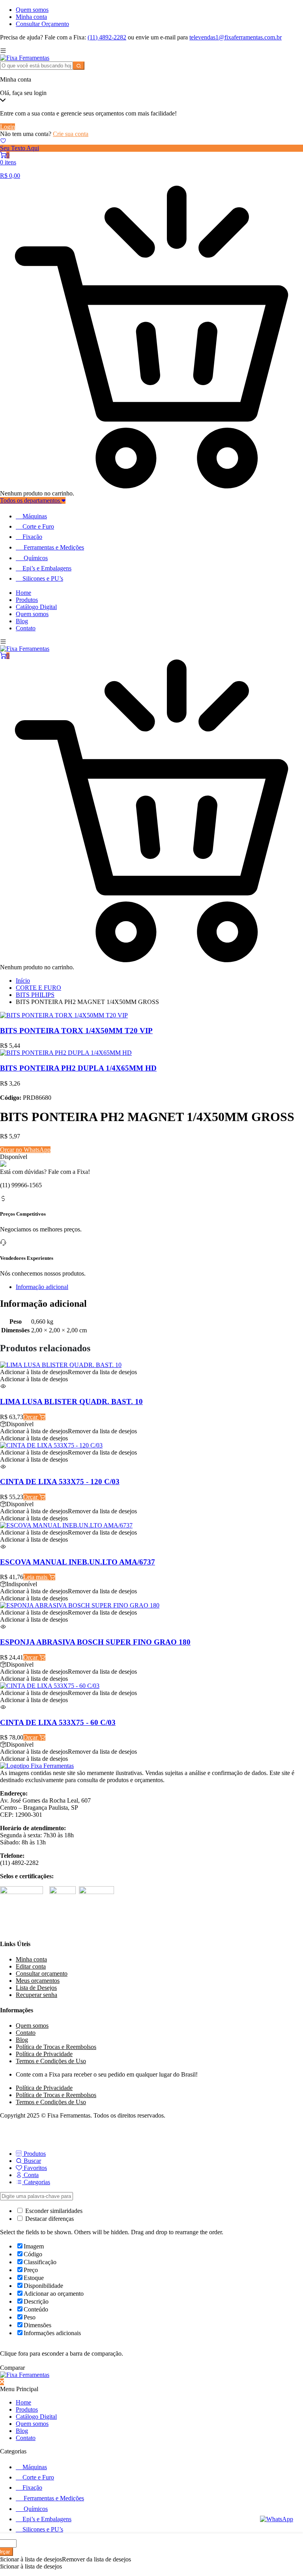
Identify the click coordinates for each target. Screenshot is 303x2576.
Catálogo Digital (36, 607)
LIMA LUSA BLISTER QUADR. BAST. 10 (71, 1402)
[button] (68, 1372)
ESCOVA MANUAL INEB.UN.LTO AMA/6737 (78, 1562)
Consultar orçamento (42, 1973)
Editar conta (31, 1966)
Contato (26, 628)
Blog (22, 621)
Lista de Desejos (36, 1988)
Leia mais (36, 1577)
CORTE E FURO (38, 988)
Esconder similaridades (53, 2211)
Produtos (27, 600)
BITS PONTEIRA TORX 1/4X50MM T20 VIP (76, 1031)
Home (23, 593)
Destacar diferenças (49, 2219)
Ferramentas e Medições (54, 547)
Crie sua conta (71, 134)
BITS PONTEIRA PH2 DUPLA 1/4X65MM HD (78, 1068)
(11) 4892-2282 (107, 37)
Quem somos (32, 10)
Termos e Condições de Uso (51, 2061)
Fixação (32, 537)
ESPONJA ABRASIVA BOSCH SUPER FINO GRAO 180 (95, 1642)
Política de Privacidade (44, 2054)
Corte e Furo (38, 526)
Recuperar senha (36, 1995)
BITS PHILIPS (35, 995)
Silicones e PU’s (43, 578)
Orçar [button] (31, 1417)
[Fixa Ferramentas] (25, 58)
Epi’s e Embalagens (47, 568)
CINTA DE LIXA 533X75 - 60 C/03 (58, 1722)
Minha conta (31, 17)
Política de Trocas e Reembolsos (56, 2047)
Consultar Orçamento (42, 24)
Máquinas (35, 516)
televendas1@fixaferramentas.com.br (236, 37)
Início (23, 981)
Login (7, 127)
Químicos (36, 558)
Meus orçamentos (38, 1981)
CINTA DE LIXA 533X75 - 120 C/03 (60, 1482)
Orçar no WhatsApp (25, 1150)
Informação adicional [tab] (42, 1287)
